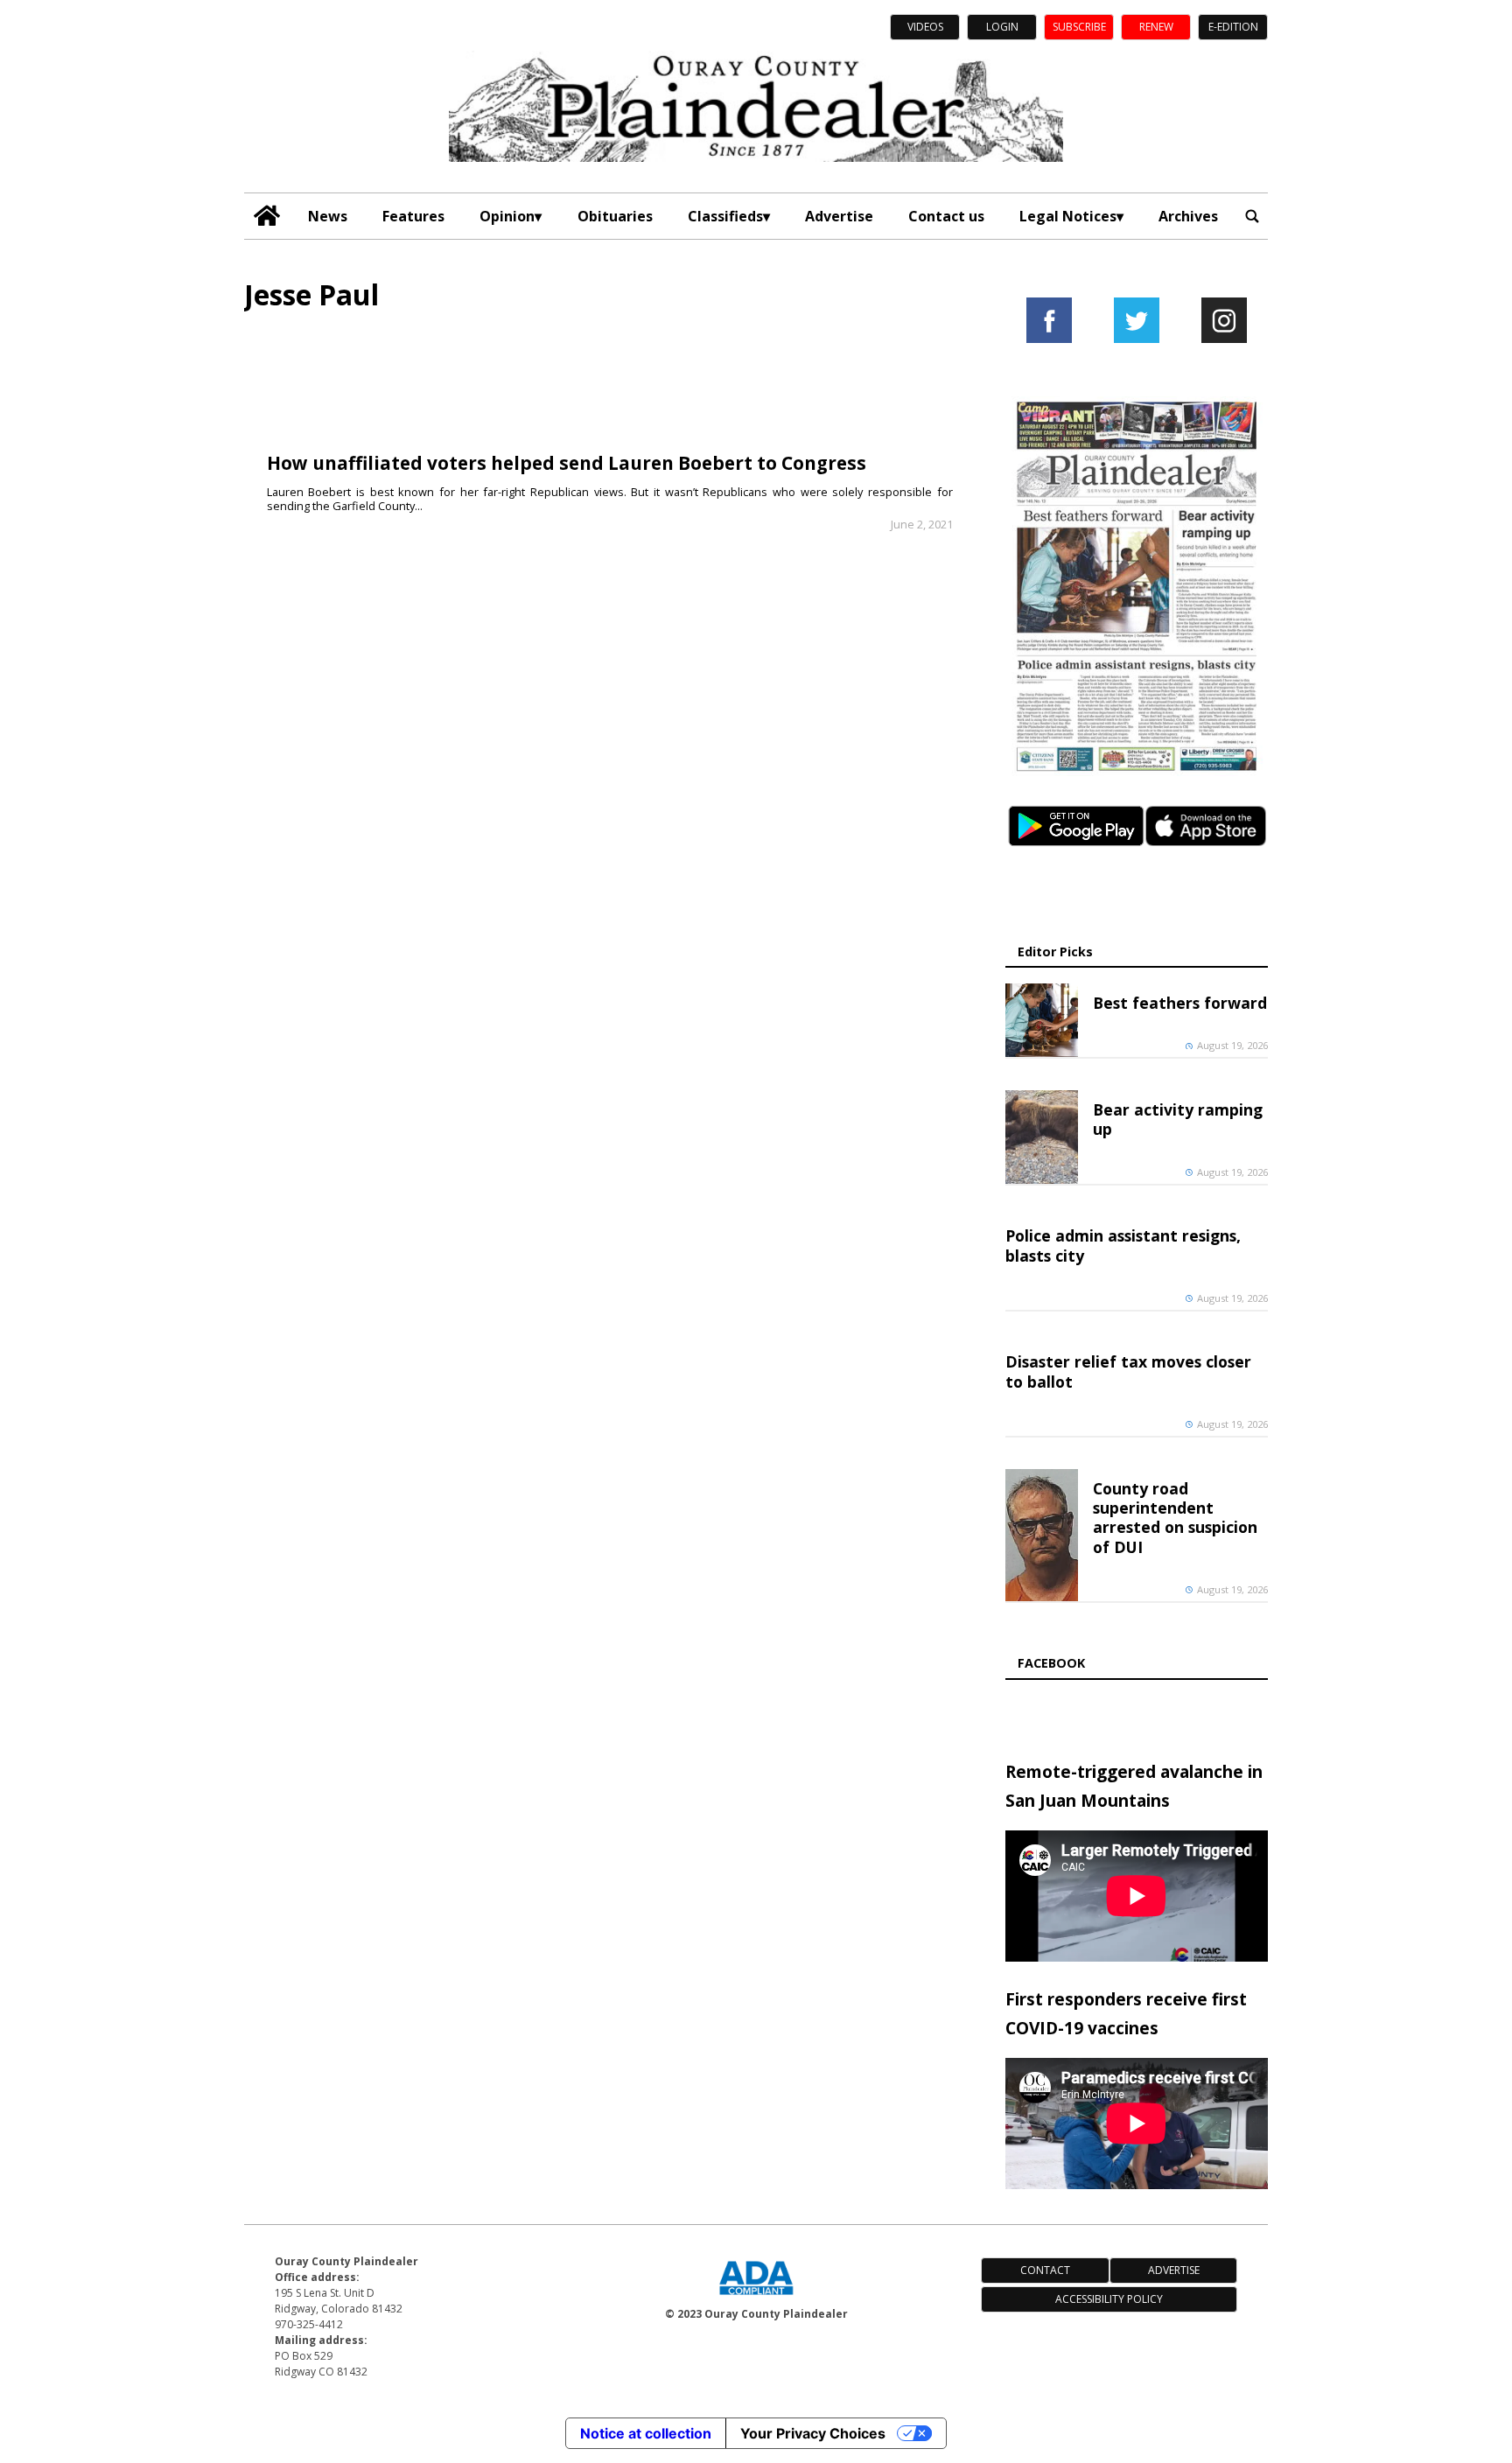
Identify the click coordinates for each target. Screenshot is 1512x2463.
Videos (925, 27)
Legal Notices (1068, 216)
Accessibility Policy (1109, 2299)
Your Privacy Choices (813, 2433)
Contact (1045, 2270)
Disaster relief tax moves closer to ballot (1128, 1371)
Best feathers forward (1180, 1003)
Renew (1156, 27)
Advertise (839, 216)
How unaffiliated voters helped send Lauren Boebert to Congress (567, 463)
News (328, 216)
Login (1002, 27)
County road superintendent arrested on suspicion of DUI (1175, 1518)
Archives (1188, 216)
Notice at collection (646, 2433)
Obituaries (615, 216)
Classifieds (725, 216)
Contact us (946, 216)
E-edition (1233, 27)
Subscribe (1079, 27)
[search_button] (1252, 216)
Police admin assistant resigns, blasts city (1123, 1245)
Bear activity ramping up (1178, 1119)
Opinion (507, 216)
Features (413, 216)
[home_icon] (267, 216)
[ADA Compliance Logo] (756, 2297)
